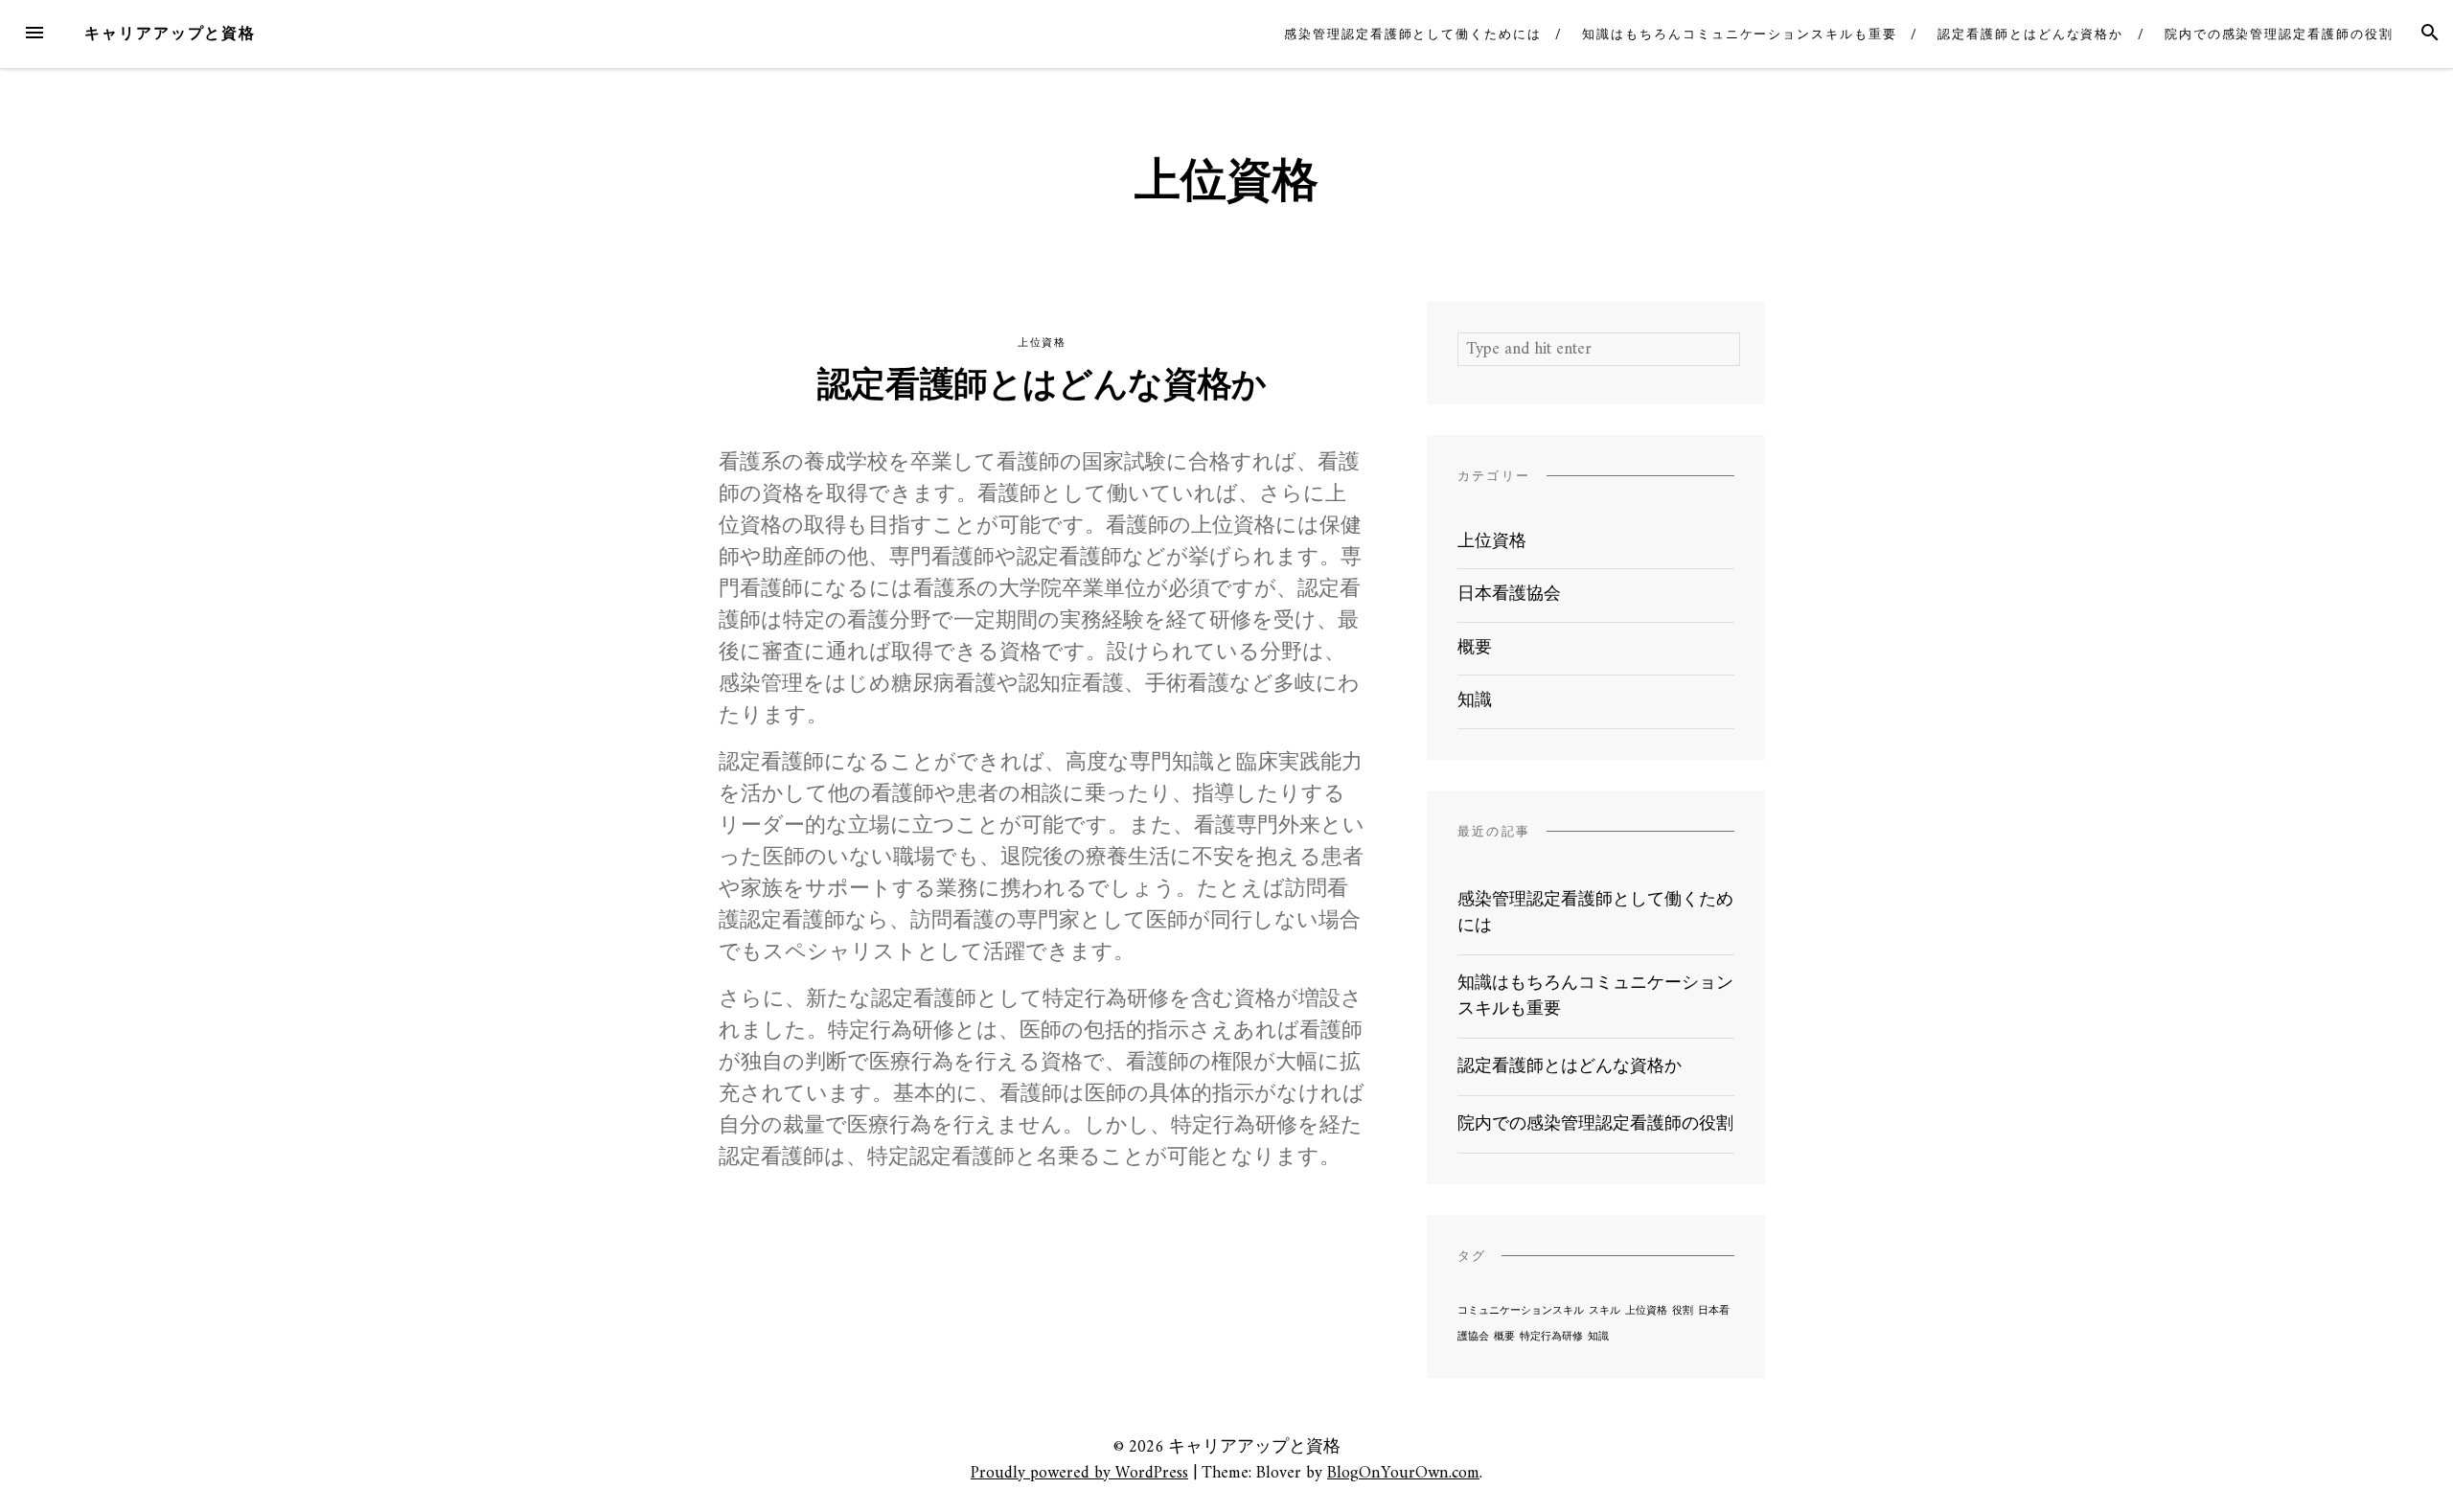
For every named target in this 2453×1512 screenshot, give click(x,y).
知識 (1475, 701)
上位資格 (1042, 343)
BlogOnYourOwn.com (1403, 1473)
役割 (1683, 1311)
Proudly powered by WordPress (1079, 1473)
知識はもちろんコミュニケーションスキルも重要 (1739, 34)
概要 (1475, 648)
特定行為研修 (1551, 1337)
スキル (1605, 1311)
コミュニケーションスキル (1521, 1311)
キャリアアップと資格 (170, 33)
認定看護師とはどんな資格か (2030, 34)
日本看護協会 (1509, 595)
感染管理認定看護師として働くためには (1413, 34)
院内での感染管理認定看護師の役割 (2279, 34)
